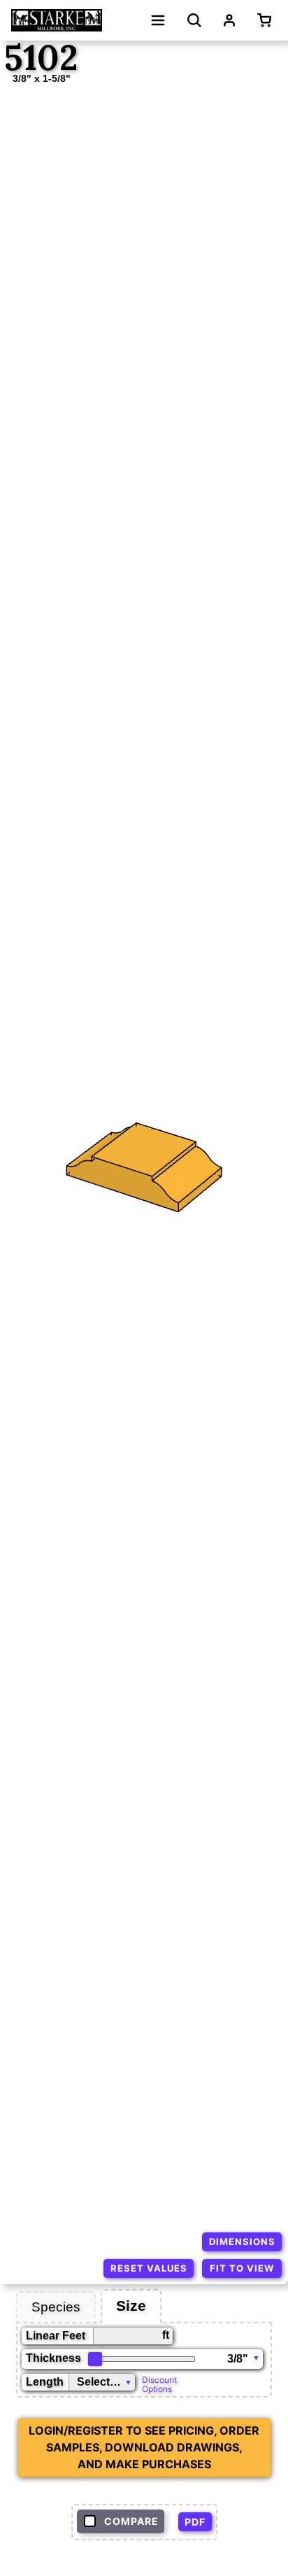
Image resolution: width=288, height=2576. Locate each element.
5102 (41, 58)
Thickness (53, 2358)
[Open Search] (194, 20)
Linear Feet (56, 2336)
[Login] (229, 20)
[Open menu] (158, 20)
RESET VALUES (149, 2268)
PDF (195, 2522)
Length (45, 2382)
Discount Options (159, 2384)
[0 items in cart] (267, 20)
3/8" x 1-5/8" (42, 78)
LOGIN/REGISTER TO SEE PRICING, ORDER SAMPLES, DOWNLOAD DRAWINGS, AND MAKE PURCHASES (144, 2447)
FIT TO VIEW (242, 2268)
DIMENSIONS (242, 2241)
